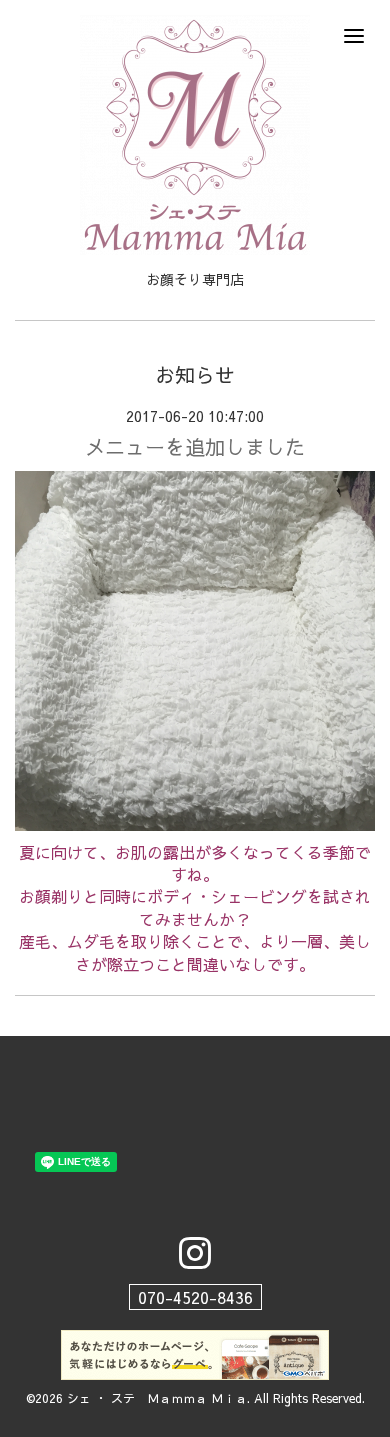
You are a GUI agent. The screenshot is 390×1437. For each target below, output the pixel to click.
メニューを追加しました (195, 446)
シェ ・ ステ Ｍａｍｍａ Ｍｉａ (157, 1398)
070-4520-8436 (195, 1297)
